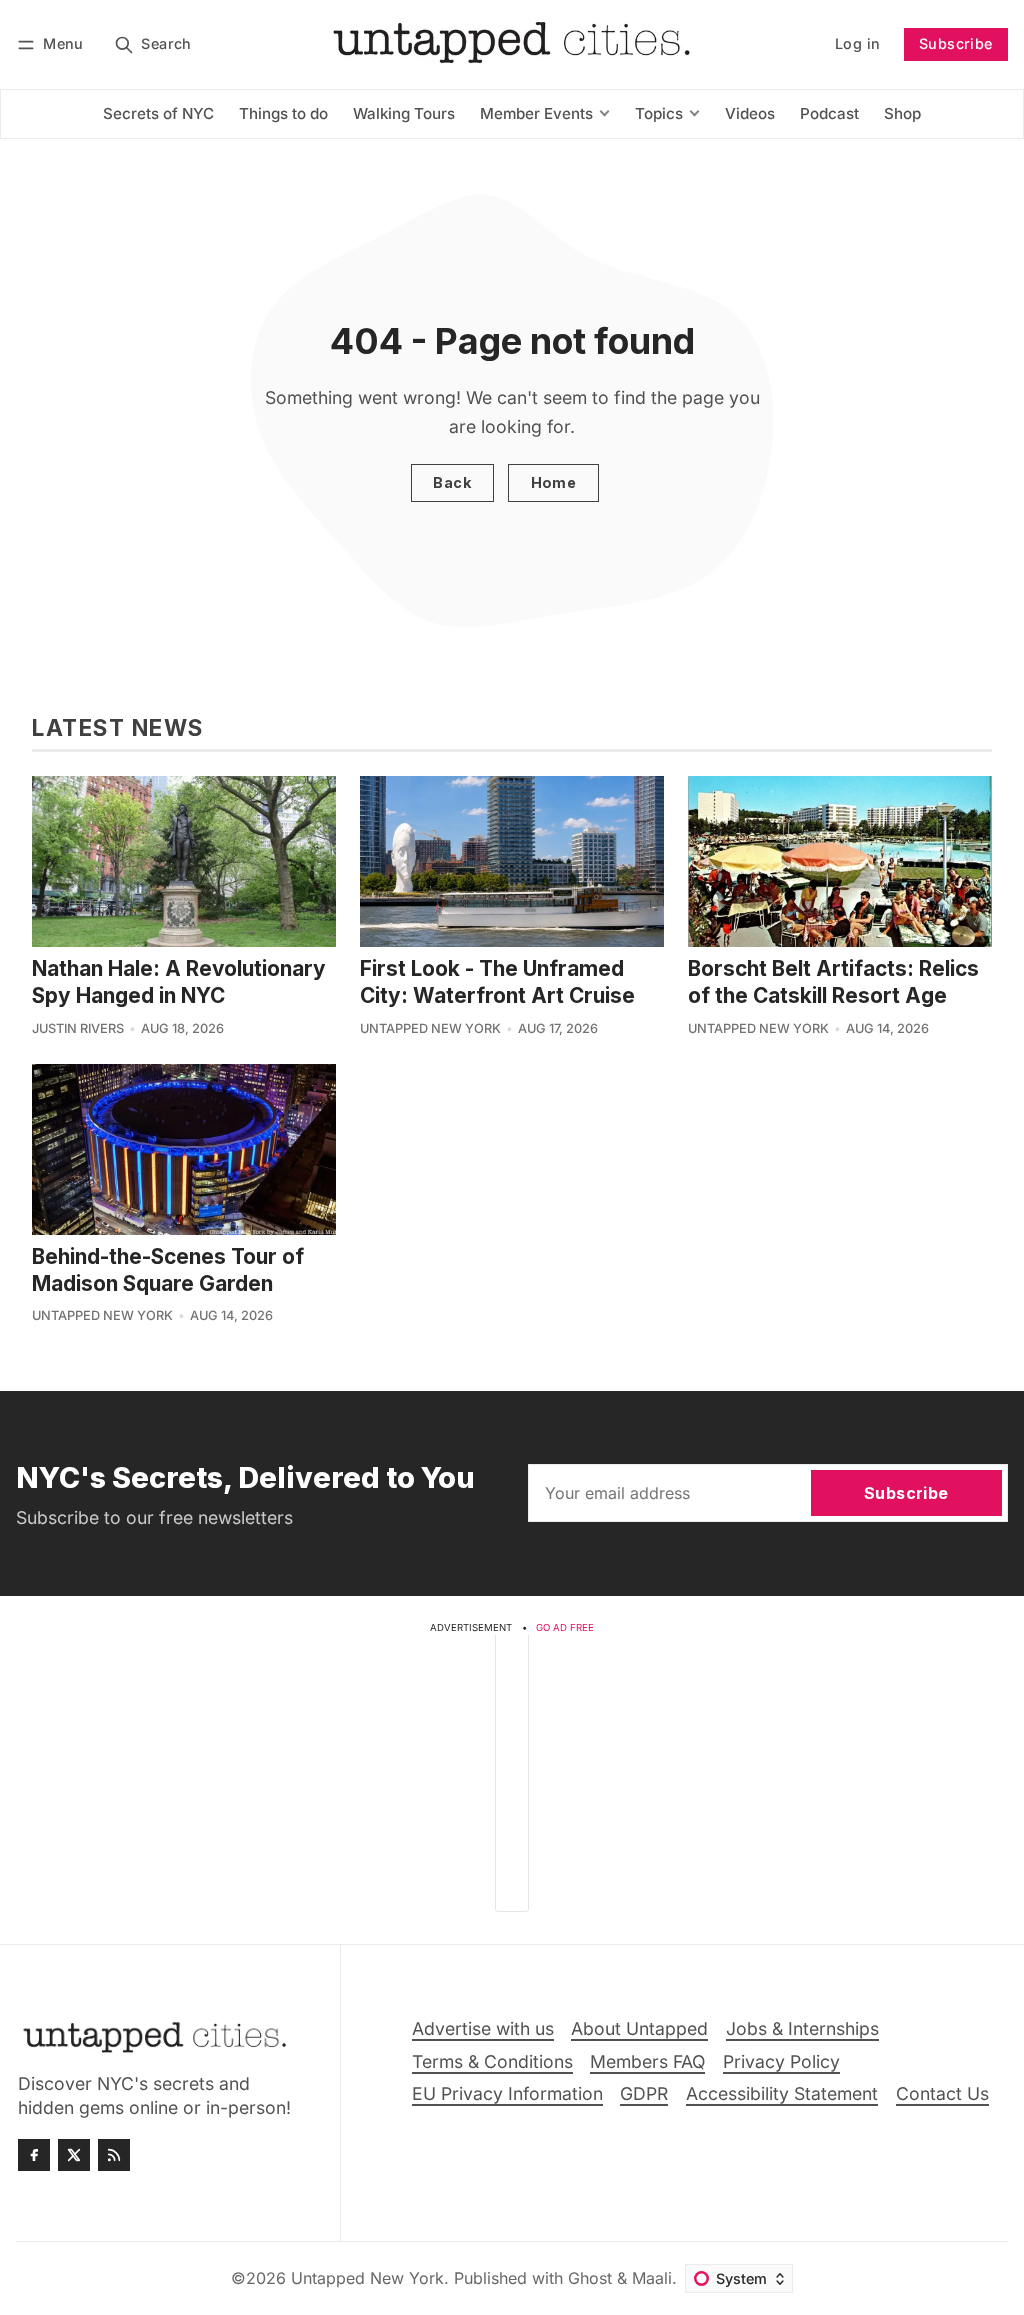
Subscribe (956, 43)
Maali (652, 2278)
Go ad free (565, 1627)
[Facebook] (34, 2155)
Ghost (590, 2278)
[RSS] (114, 2155)
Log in (857, 43)
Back (452, 482)
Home (554, 482)
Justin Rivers (78, 1028)
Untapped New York (430, 1028)
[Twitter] (74, 2155)
